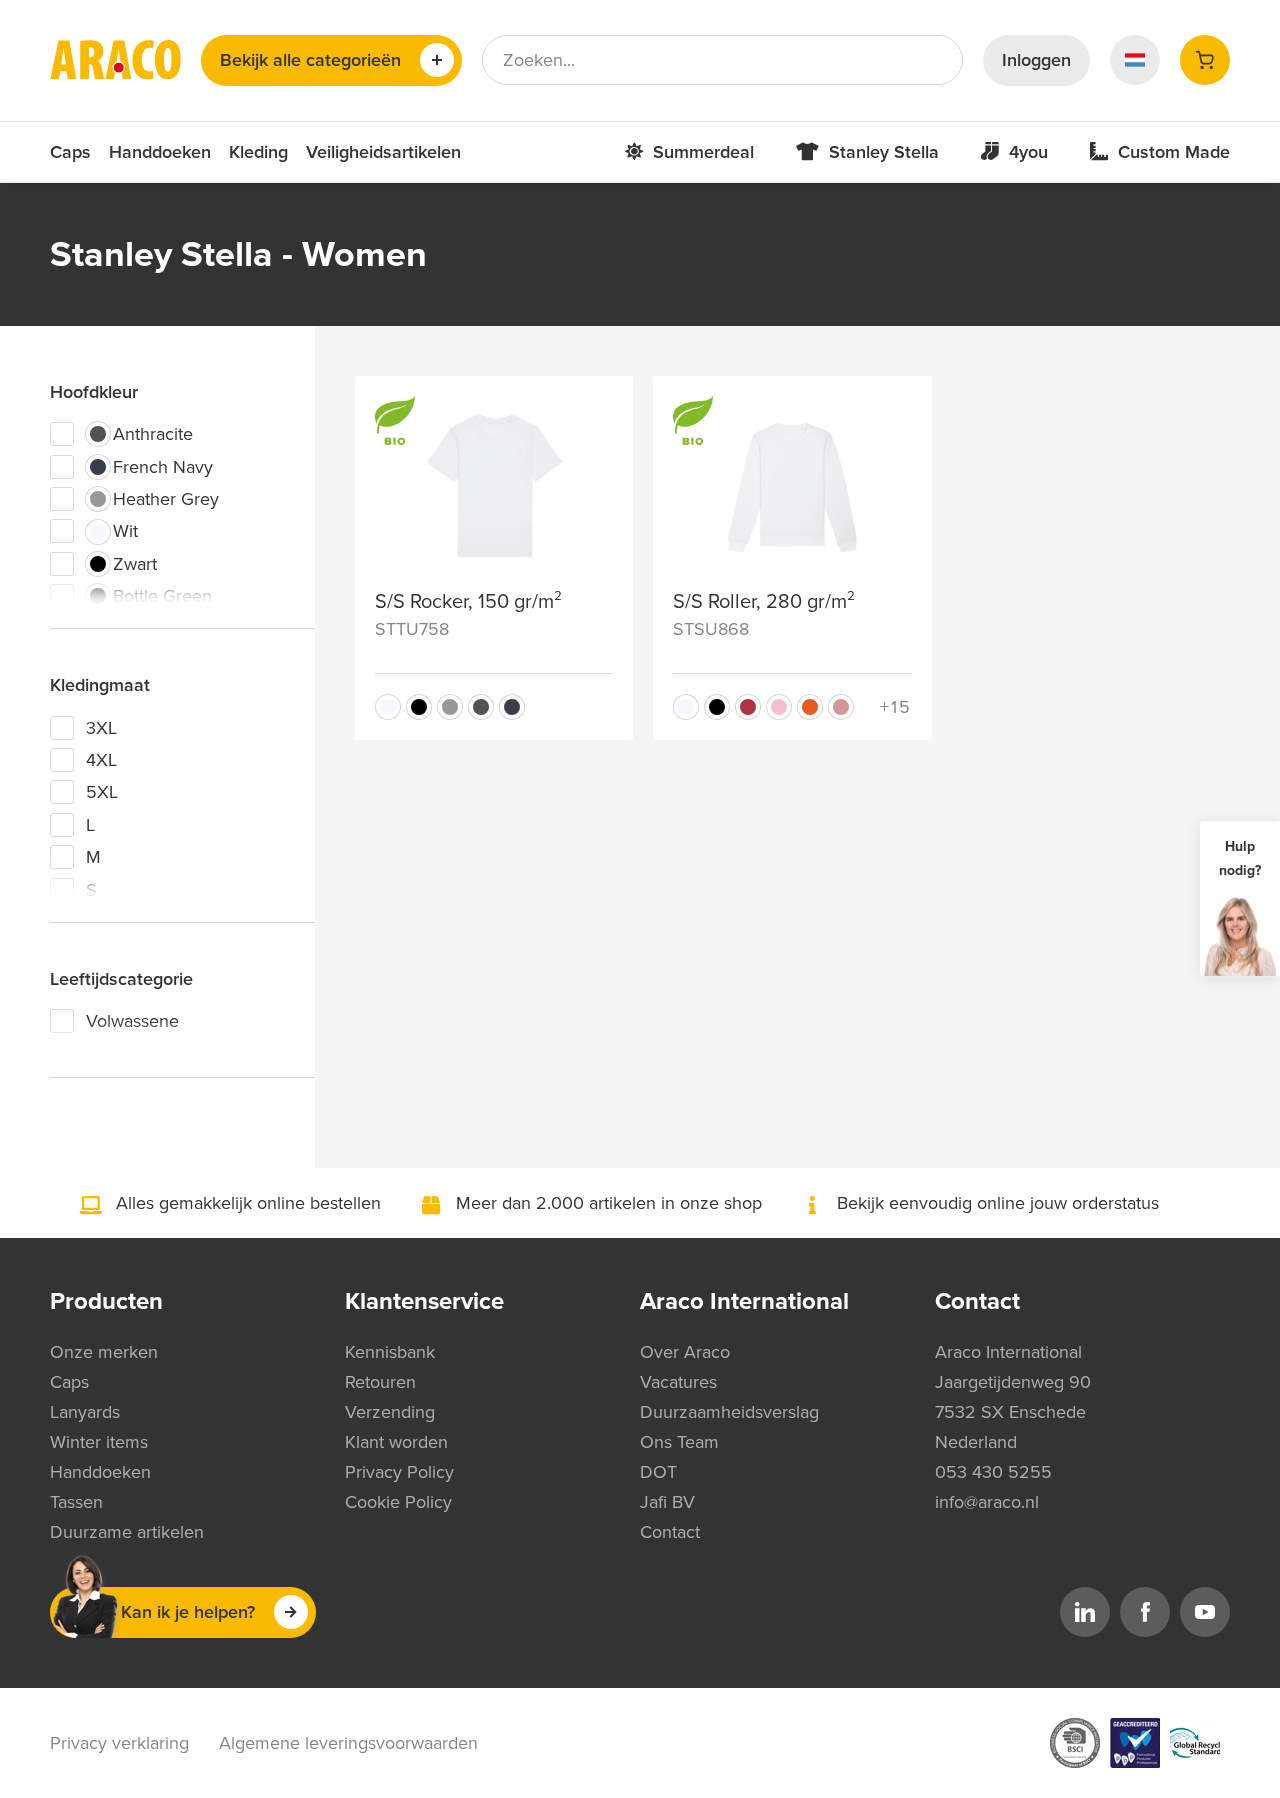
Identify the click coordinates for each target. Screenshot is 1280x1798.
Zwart (135, 564)
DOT (658, 1472)
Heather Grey (166, 499)
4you (1028, 152)
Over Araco (685, 1352)
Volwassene (132, 1021)
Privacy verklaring (119, 1743)
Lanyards (85, 1412)
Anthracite (153, 434)
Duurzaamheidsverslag (729, 1412)
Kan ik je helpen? (188, 1612)
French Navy (163, 467)
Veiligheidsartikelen (383, 152)
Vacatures (678, 1382)
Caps (70, 152)
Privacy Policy (399, 1472)
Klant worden (396, 1442)
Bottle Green (162, 596)
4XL (101, 760)
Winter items (99, 1442)
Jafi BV (667, 1502)
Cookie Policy (398, 1502)
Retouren (380, 1382)
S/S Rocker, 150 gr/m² (468, 602)
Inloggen (1036, 60)
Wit (125, 531)
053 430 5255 (993, 1472)
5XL (102, 792)
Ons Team (679, 1442)
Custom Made (1174, 152)
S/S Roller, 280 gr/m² (764, 602)
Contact (670, 1532)
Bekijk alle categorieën (310, 60)
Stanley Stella (884, 152)
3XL (101, 728)
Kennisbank (390, 1352)
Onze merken (104, 1352)
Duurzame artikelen (127, 1532)
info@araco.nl (987, 1502)
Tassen (76, 1502)
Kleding (258, 152)
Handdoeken (160, 152)
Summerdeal (703, 152)
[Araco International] (115, 60)
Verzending (390, 1412)
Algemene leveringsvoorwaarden (348, 1743)
